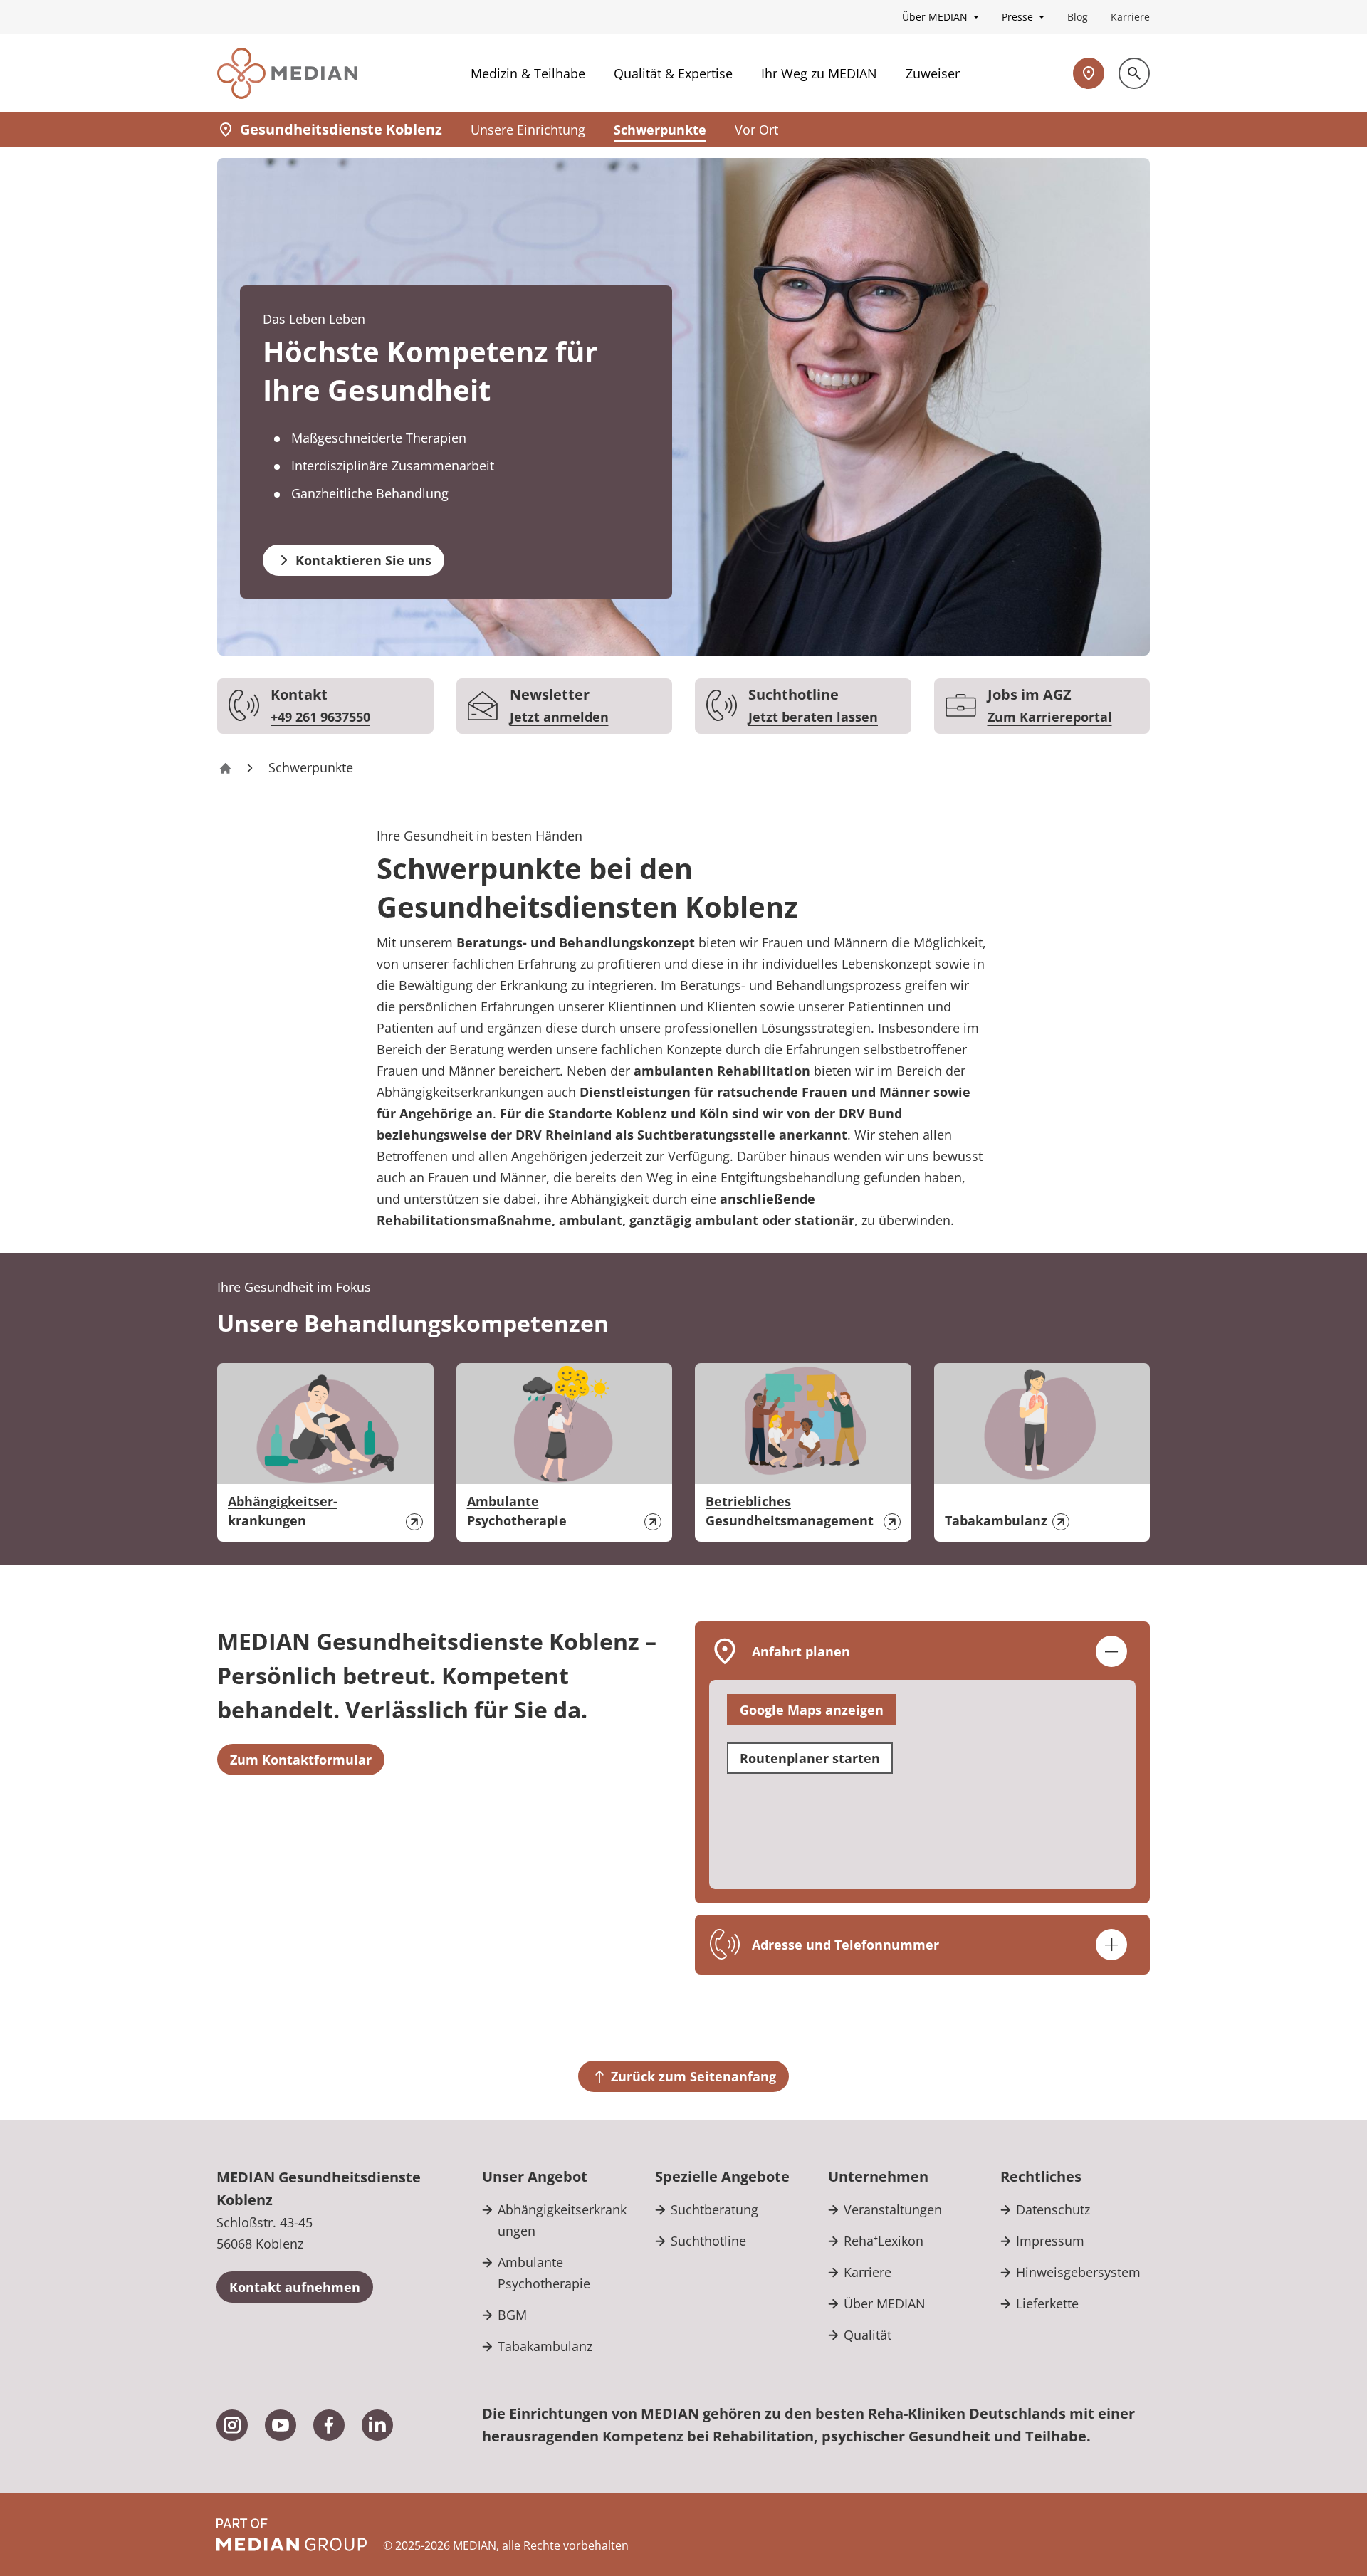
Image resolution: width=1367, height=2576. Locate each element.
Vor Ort (756, 130)
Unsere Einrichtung (528, 130)
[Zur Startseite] (287, 73)
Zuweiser (933, 73)
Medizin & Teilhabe (528, 73)
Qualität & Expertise (673, 73)
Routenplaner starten (810, 1758)
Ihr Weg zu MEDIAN (819, 73)
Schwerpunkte (660, 130)
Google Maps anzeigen (812, 1710)
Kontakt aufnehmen (295, 2287)
